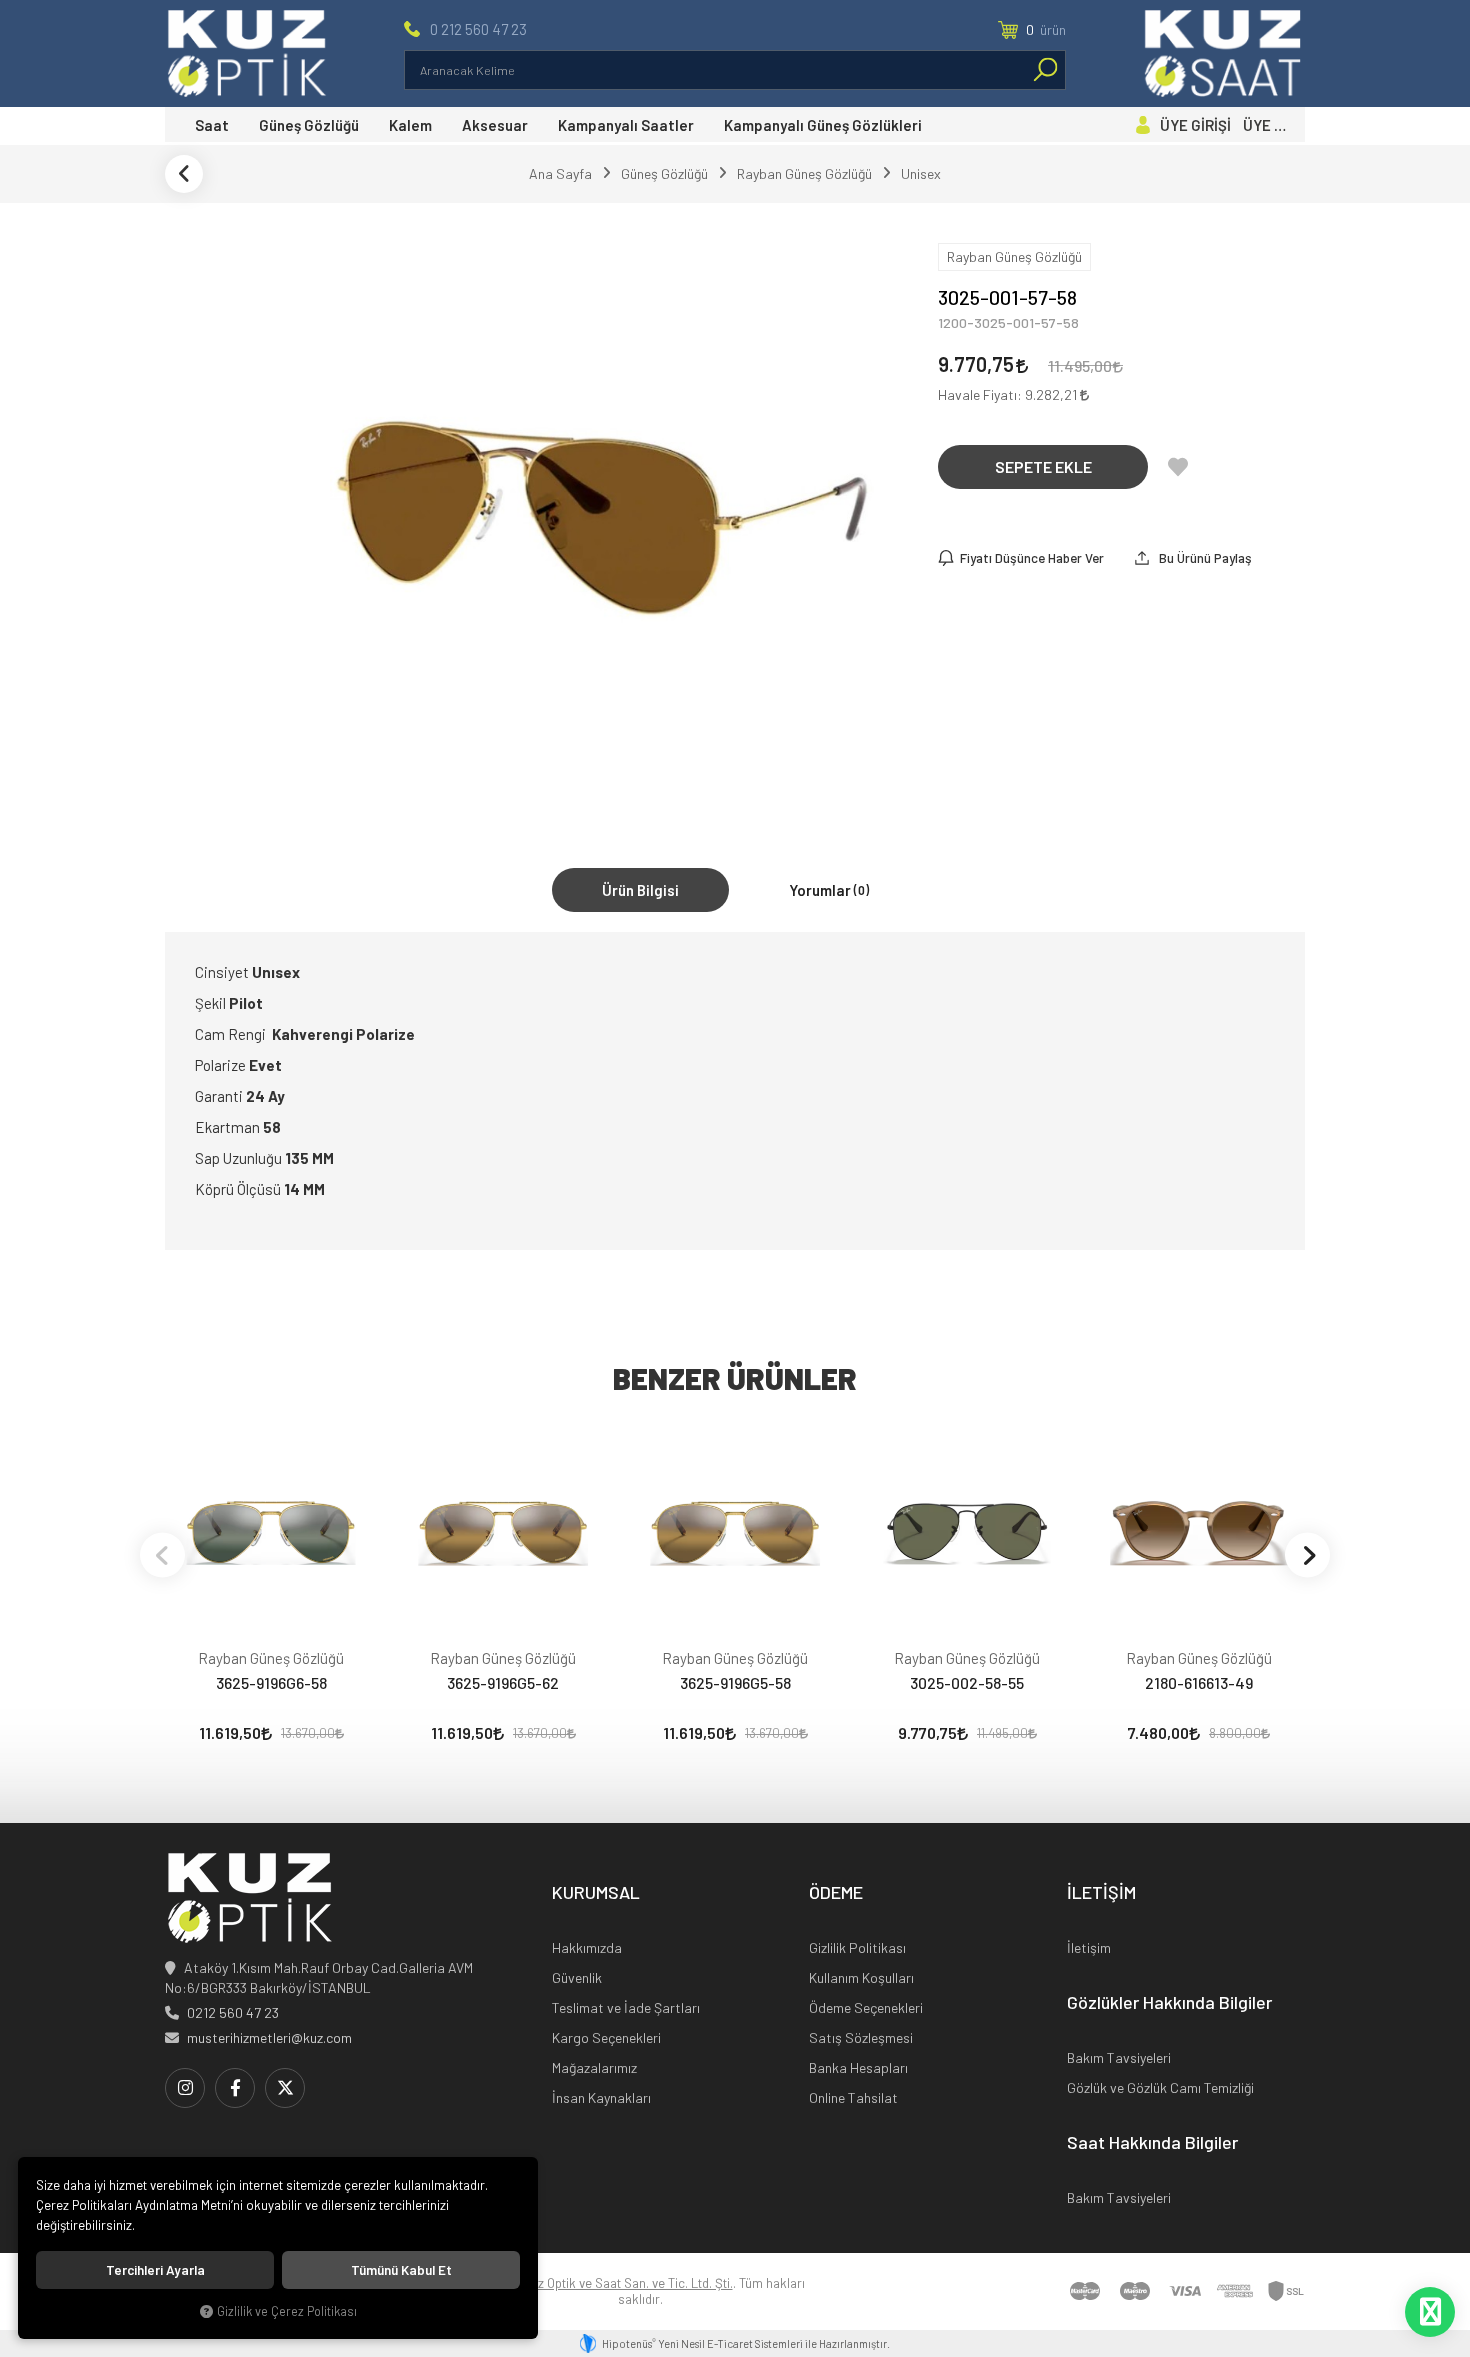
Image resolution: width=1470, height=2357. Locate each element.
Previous (162, 1554)
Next (1307, 1554)
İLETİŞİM (1101, 1893)
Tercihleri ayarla (155, 2270)
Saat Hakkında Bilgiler (1152, 2143)
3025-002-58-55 (967, 1682)
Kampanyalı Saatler (626, 125)
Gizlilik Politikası (857, 1947)
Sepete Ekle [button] (1043, 466)
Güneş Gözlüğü (309, 125)
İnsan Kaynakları (601, 2097)
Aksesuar (495, 125)
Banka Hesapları (858, 2067)
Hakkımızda (587, 1947)
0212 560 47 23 (233, 2012)
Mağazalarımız (594, 2067)
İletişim (1089, 1947)
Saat (212, 125)
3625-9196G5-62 (503, 1682)
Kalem (410, 125)
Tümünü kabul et (401, 2270)
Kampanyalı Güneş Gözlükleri (823, 125)
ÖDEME (836, 1893)
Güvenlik (577, 1977)
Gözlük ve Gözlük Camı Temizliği (1160, 2087)
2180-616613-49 (1199, 1682)
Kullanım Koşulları (861, 1977)
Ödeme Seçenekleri (866, 2007)
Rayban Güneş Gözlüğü (271, 1658)
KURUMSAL (596, 1893)
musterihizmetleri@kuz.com (269, 2037)
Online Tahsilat (853, 2097)
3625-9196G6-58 (271, 1682)
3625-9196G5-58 (735, 1682)
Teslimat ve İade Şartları (626, 2007)
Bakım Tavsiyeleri (1119, 2057)
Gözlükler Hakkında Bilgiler (1169, 2003)
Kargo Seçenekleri (606, 2037)
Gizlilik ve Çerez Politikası (287, 2311)
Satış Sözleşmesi (861, 2037)
